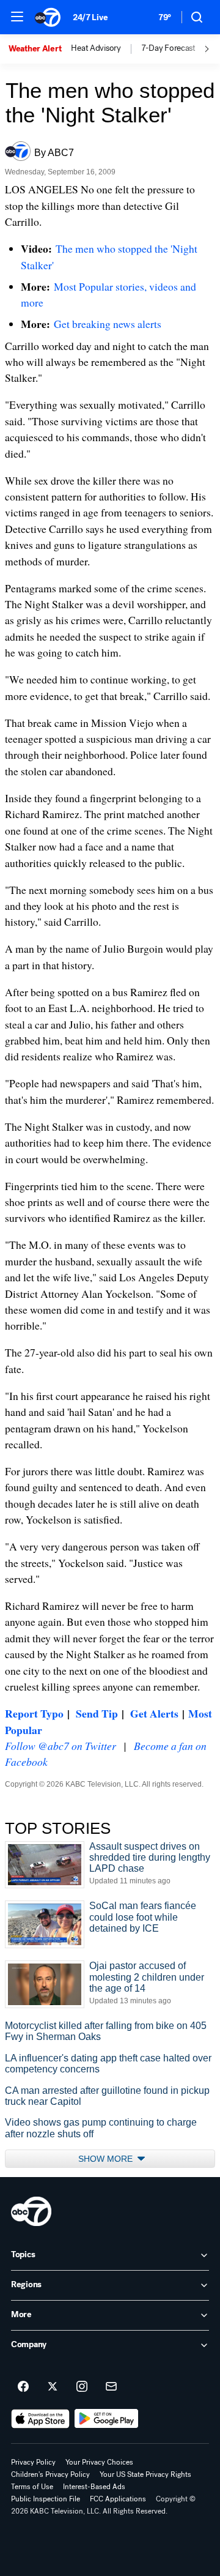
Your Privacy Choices (99, 2462)
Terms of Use (32, 2487)
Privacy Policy (33, 2462)
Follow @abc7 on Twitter (61, 1746)
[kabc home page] (31, 2211)
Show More (107, 2159)
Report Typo (34, 1713)
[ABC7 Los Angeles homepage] (48, 17)
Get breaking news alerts (108, 324)
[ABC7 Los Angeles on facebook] (23, 2387)
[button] (17, 17)
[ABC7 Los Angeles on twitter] (53, 2387)
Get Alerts (154, 1713)
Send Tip (97, 1713)
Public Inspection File (46, 2499)
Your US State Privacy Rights (145, 2474)
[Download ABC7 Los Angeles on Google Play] (107, 2419)
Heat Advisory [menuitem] (96, 48)
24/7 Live (90, 17)
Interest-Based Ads (94, 2487)
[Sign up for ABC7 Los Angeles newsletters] (111, 2387)
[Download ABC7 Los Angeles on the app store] (40, 2419)
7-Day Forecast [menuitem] (168, 48)
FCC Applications (118, 2499)
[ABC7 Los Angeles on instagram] (82, 2387)
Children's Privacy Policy (50, 2474)
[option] (40, 49)
